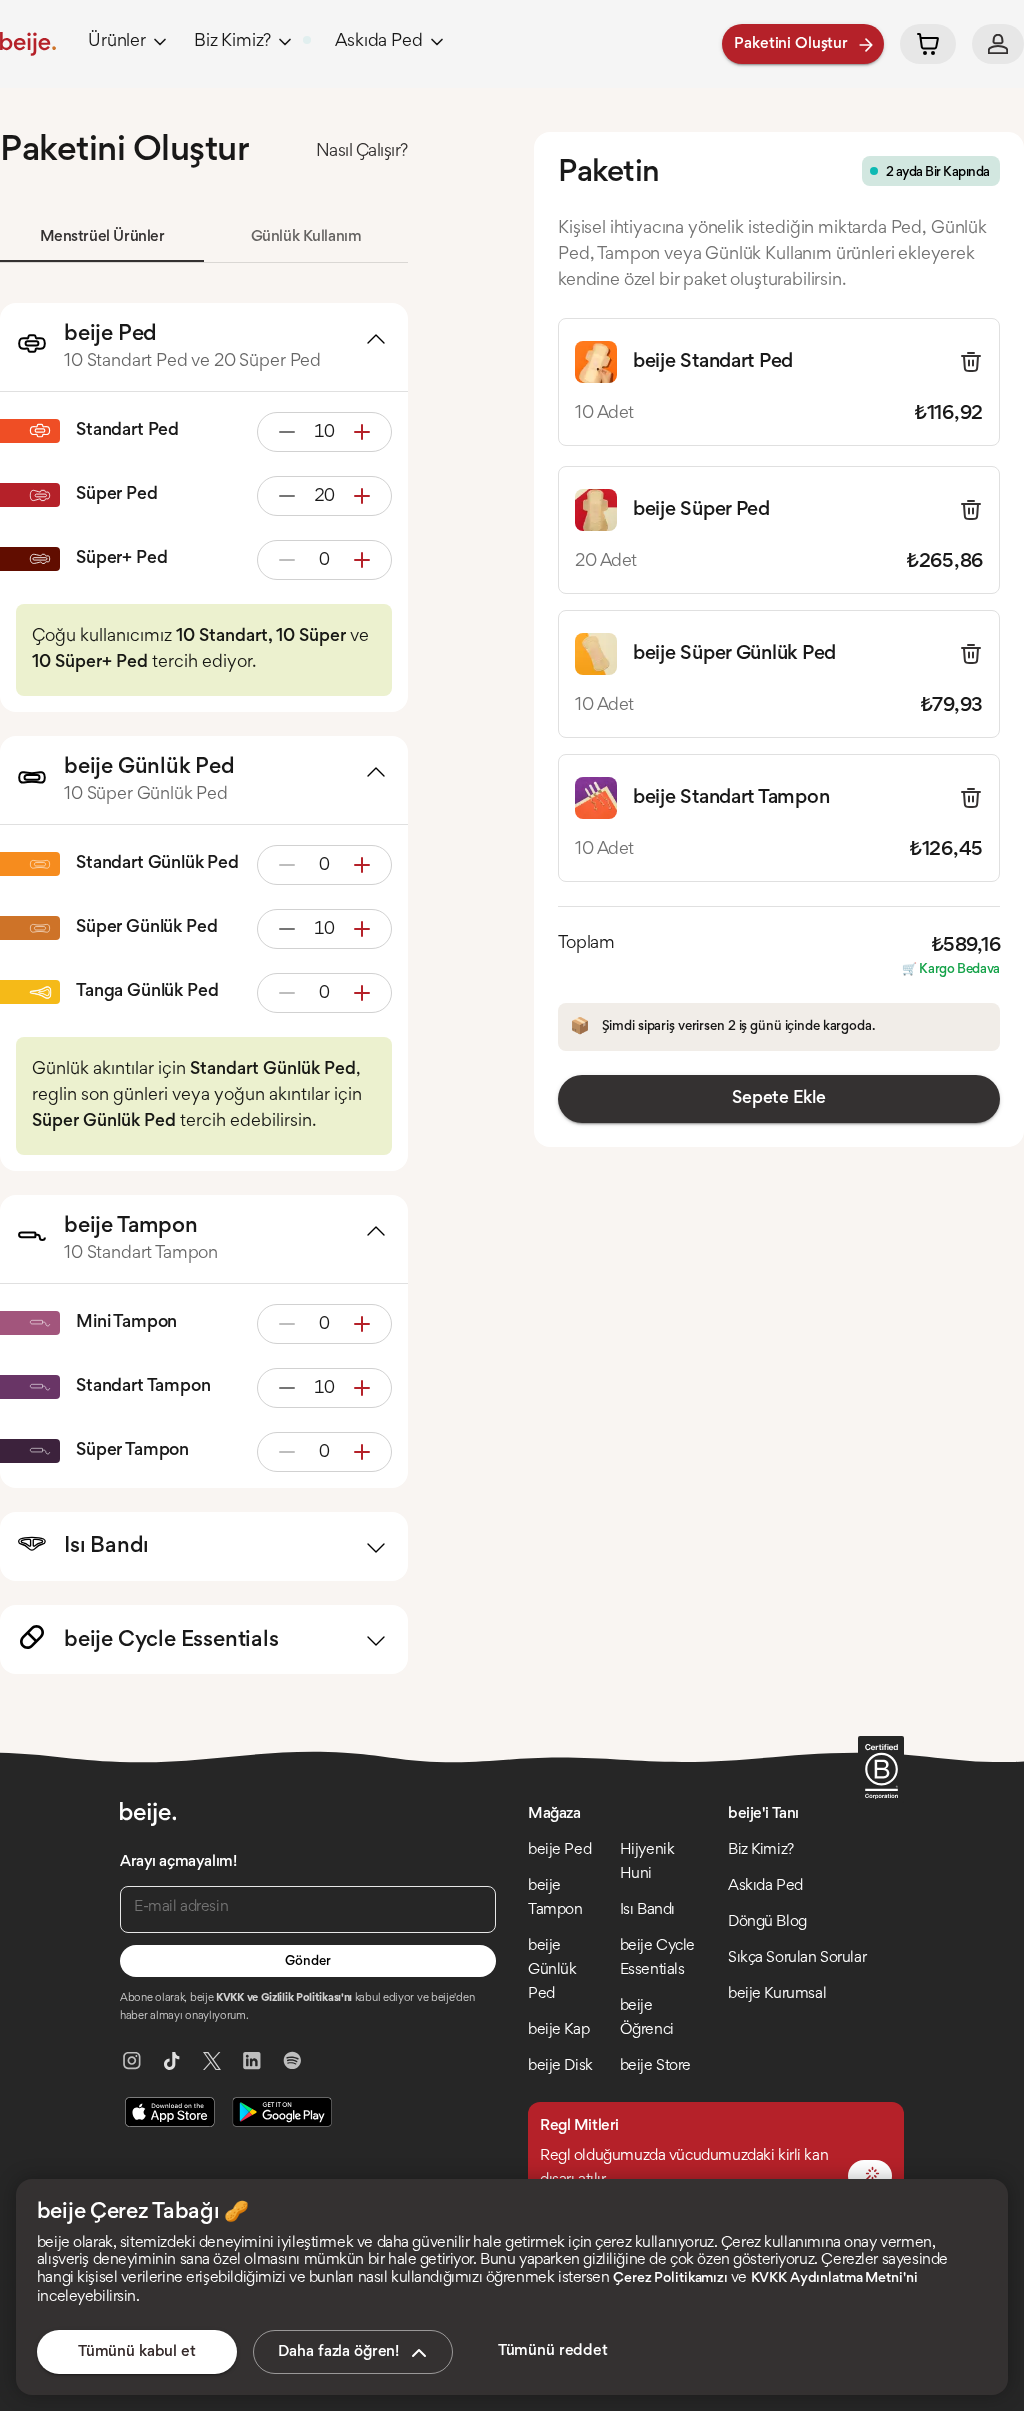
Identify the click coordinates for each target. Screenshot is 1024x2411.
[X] (212, 2061)
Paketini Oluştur (791, 44)
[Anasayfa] (28, 44)
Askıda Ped (378, 42)
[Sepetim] (928, 44)
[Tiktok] (172, 2061)
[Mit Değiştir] (870, 2176)
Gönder (307, 1962)
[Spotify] (292, 2061)
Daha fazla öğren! (338, 2352)
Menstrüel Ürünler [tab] (102, 237)
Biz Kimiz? (232, 42)
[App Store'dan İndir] (170, 2112)
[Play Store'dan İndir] (282, 2112)
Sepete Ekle (778, 1099)
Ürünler (117, 42)
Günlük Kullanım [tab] (306, 237)
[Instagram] (132, 2061)
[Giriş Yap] (998, 44)
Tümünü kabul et (137, 2352)
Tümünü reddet (553, 2351)
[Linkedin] (252, 2061)
